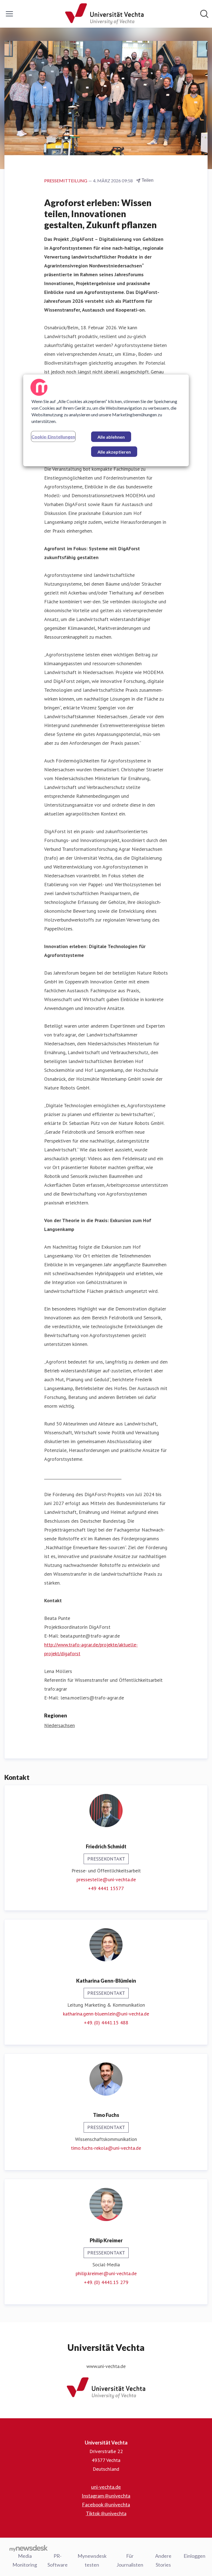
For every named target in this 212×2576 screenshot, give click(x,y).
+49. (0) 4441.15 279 (106, 2282)
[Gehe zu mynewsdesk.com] (29, 2548)
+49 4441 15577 (106, 1888)
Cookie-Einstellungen (53, 437)
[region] (106, 420)
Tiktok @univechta (106, 2513)
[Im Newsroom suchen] (204, 14)
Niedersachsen (59, 1725)
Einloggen (194, 2556)
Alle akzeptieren (114, 452)
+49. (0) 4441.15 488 (106, 2023)
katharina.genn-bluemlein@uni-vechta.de (106, 2014)
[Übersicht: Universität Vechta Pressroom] (104, 14)
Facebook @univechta (106, 2504)
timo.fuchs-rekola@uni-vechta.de (106, 2148)
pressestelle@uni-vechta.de (106, 1879)
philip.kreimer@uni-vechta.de (106, 2273)
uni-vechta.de (106, 2487)
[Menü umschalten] (9, 14)
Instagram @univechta (106, 2496)
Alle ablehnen (111, 437)
